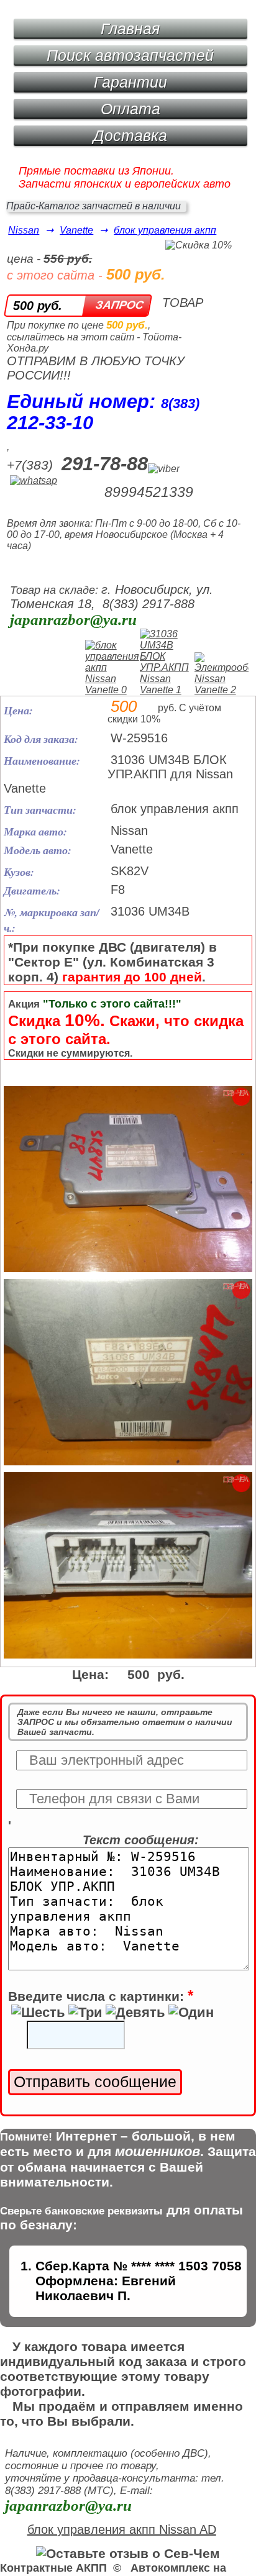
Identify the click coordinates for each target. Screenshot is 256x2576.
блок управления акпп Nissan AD (122, 2529)
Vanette (76, 230)
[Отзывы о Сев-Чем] (128, 2553)
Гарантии (130, 82)
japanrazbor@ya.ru (73, 620)
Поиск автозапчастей (130, 55)
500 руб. (38, 306)
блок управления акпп (165, 230)
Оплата (130, 109)
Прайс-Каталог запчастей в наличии (94, 206)
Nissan (24, 230)
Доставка (130, 135)
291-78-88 (105, 464)
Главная (130, 29)
